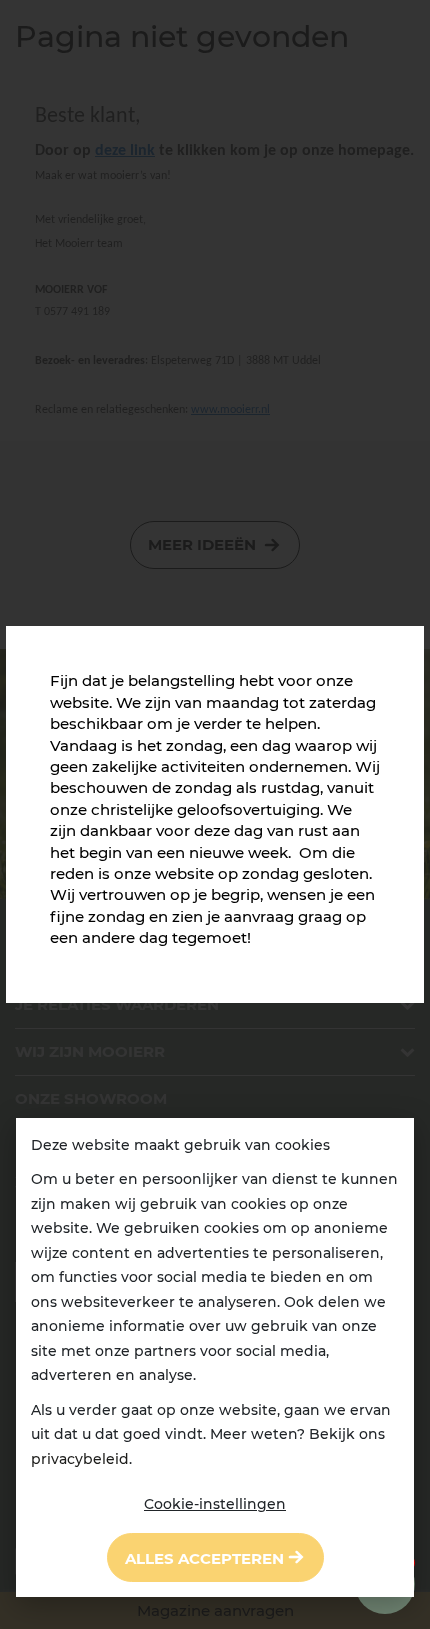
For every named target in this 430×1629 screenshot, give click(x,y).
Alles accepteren (204, 1558)
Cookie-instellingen (215, 1504)
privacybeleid (80, 1459)
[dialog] (215, 1357)
